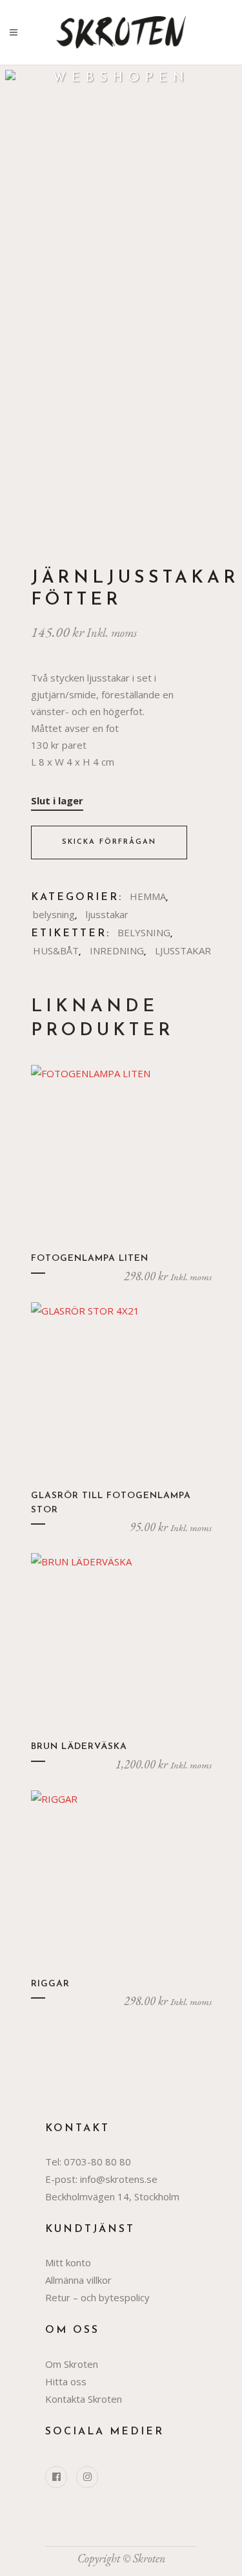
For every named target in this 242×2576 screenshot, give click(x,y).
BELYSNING (144, 932)
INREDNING (117, 950)
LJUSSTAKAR (183, 950)
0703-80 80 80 (97, 2162)
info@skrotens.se (119, 2179)
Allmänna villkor (78, 2280)
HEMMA (148, 896)
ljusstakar (107, 914)
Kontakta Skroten (84, 2399)
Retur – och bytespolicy (97, 2297)
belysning (54, 914)
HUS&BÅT (56, 950)
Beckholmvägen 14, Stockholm (112, 2196)
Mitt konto (68, 2262)
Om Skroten (72, 2364)
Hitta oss (66, 2381)
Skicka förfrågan (109, 842)
